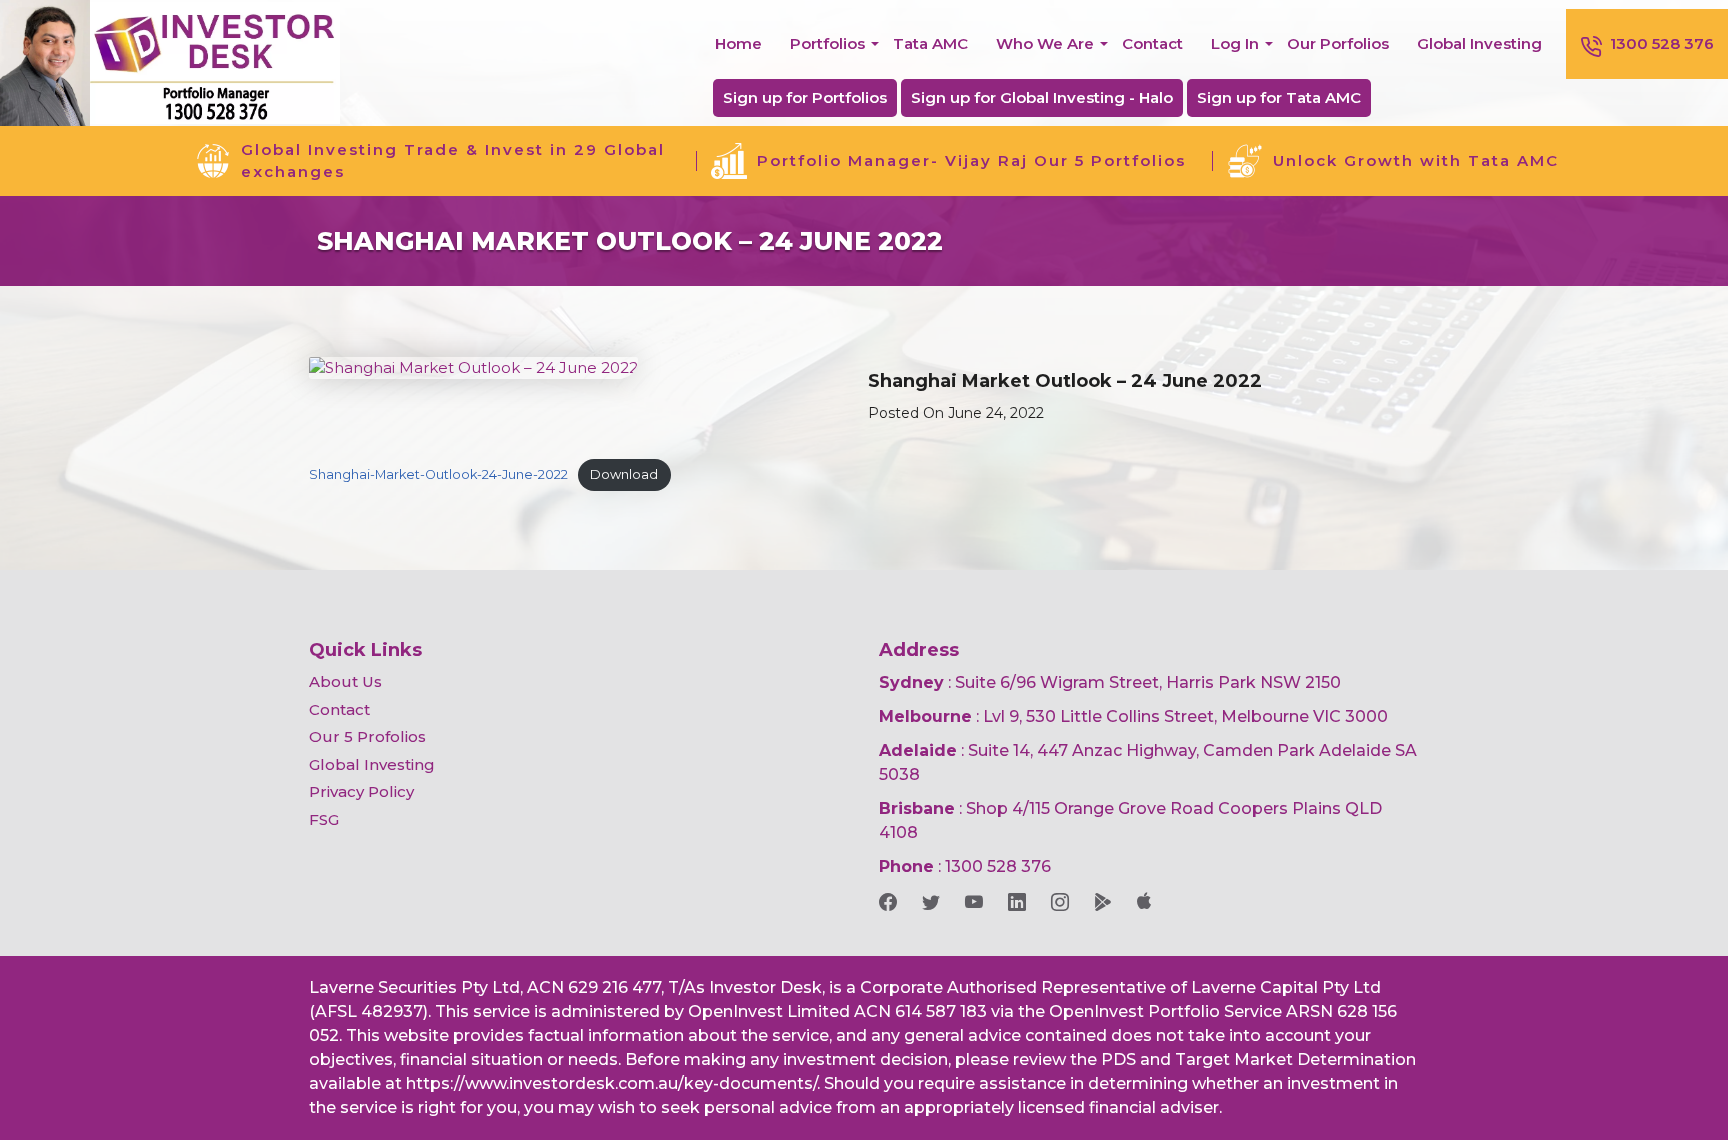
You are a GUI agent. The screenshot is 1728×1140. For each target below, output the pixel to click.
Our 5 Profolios (367, 736)
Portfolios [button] (827, 43)
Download (624, 474)
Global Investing (1479, 43)
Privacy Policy (361, 791)
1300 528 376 (1662, 43)
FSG (324, 819)
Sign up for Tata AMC (1279, 97)
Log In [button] (1235, 43)
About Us (345, 681)
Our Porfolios (1338, 43)
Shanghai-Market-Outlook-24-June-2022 (438, 474)
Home (738, 43)
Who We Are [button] (1045, 43)
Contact (1152, 43)
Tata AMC (930, 43)
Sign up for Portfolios (805, 97)
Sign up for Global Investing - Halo (1042, 97)
